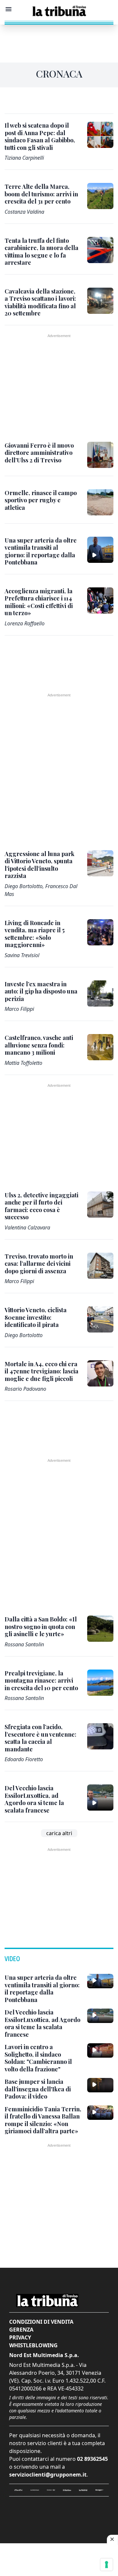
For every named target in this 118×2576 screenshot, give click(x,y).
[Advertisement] (59, 41)
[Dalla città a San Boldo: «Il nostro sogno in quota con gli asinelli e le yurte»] (100, 1629)
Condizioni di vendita (41, 2322)
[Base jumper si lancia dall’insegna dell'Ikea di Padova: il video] (100, 2085)
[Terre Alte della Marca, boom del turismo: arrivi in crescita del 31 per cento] (100, 196)
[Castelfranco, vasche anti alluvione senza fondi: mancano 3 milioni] (100, 1047)
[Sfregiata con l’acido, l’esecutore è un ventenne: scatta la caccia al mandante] (100, 1736)
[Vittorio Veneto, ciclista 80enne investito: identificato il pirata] (100, 1319)
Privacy (20, 2337)
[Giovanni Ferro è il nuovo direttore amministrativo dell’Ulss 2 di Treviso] (100, 455)
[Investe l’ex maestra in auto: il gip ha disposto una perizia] (100, 993)
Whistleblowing (33, 2345)
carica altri (59, 1833)
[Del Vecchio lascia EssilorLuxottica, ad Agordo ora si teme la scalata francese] (100, 1798)
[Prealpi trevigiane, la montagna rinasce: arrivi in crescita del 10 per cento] (100, 1683)
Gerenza (21, 2330)
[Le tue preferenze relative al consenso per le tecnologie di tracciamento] (107, 2565)
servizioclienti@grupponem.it (48, 2475)
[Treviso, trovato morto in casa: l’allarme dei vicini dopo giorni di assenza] (100, 1266)
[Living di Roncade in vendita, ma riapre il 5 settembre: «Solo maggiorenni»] (100, 932)
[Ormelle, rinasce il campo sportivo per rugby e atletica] (100, 502)
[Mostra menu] (9, 9)
